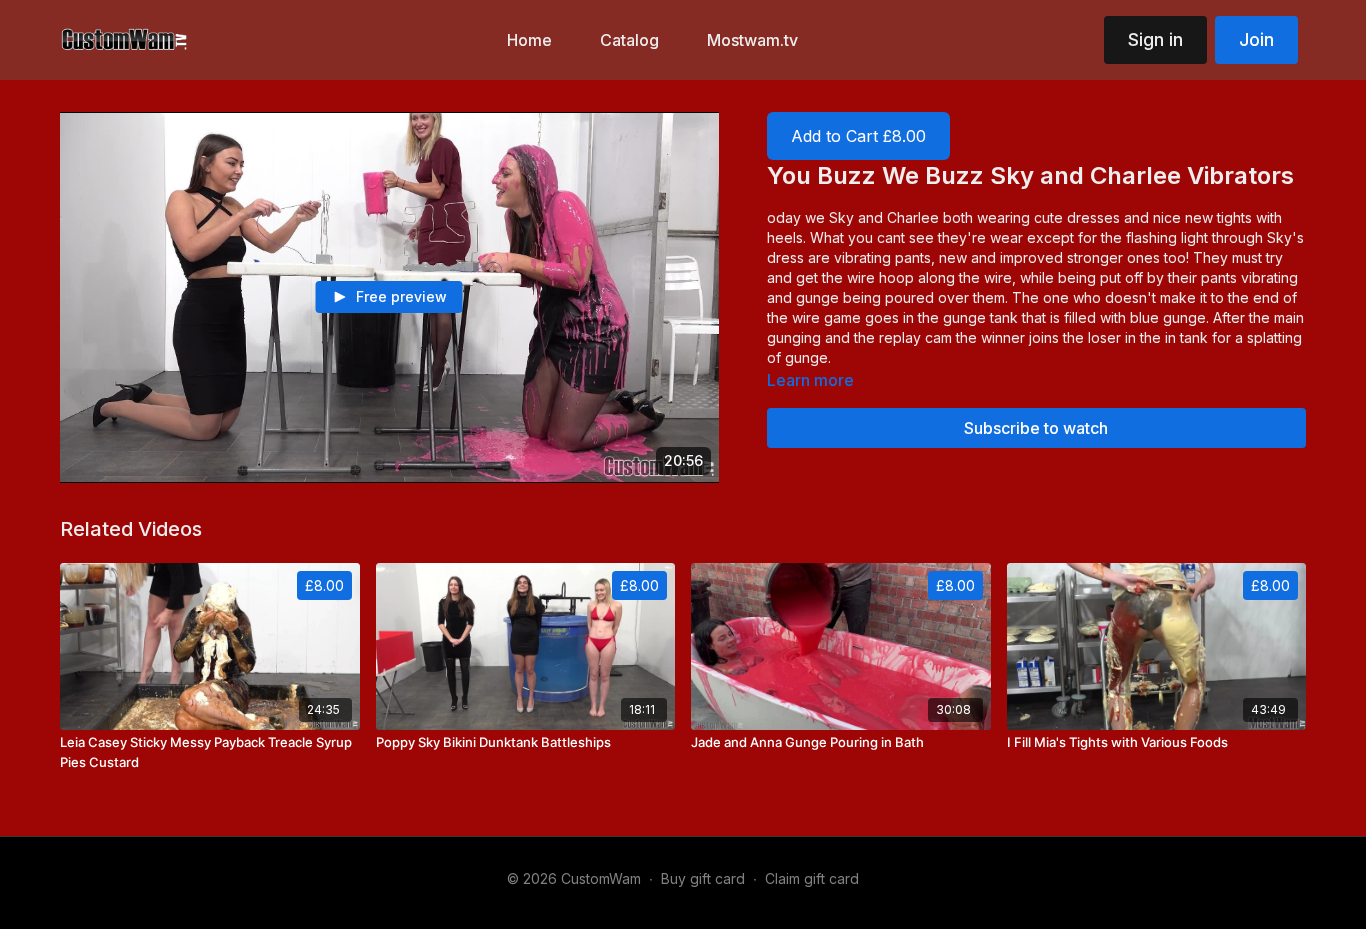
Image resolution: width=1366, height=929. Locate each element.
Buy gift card (703, 878)
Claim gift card (812, 878)
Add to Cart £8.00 (858, 136)
